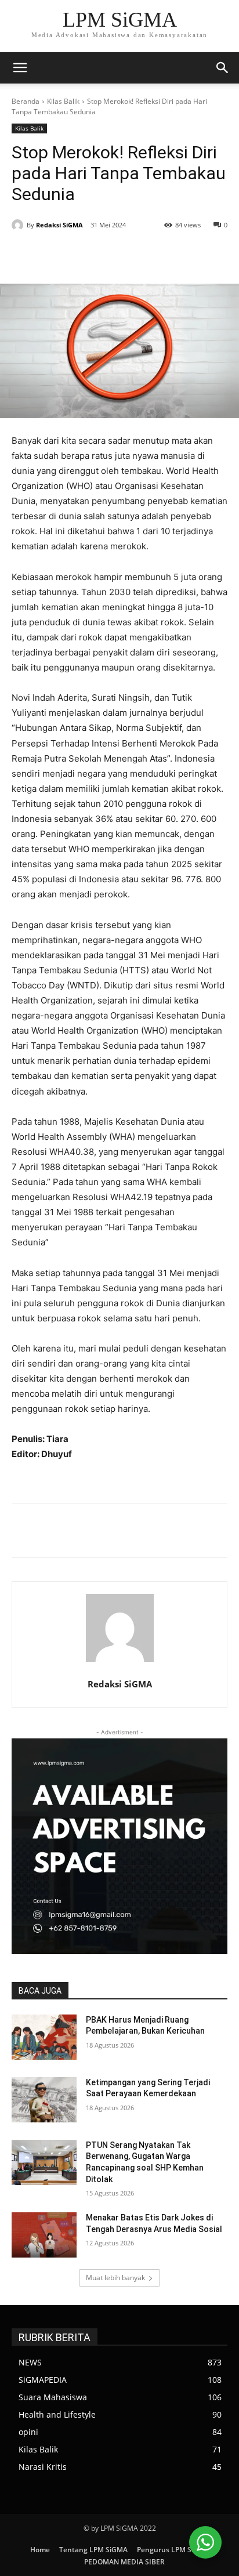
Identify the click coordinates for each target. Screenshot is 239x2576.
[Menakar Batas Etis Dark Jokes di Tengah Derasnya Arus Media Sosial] (44, 2235)
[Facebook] (60, 255)
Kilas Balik (63, 101)
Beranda (26, 101)
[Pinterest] (113, 255)
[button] (223, 68)
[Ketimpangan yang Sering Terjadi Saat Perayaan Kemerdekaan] (44, 2100)
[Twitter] (86, 255)
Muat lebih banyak (115, 2278)
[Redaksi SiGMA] (19, 225)
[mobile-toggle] (20, 68)
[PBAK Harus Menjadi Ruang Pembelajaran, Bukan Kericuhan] (44, 2037)
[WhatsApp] (140, 255)
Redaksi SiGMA (59, 225)
